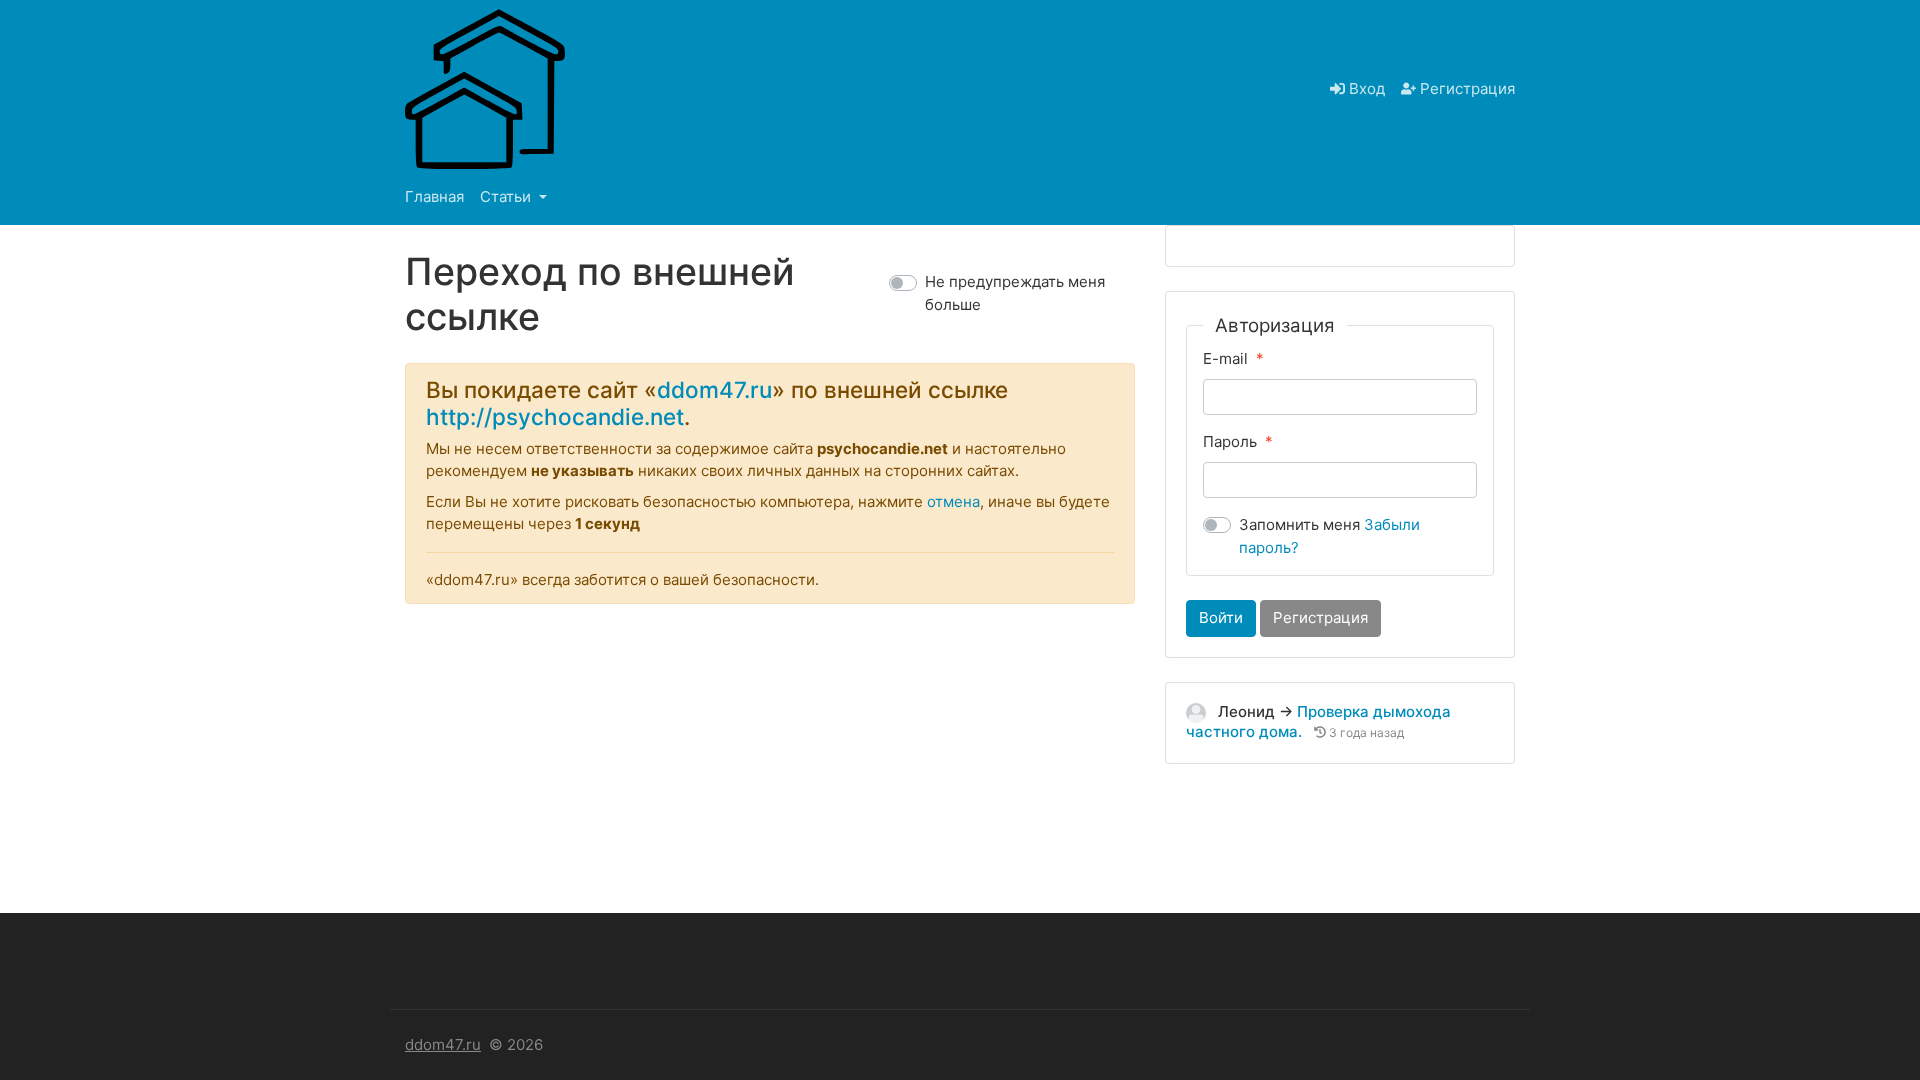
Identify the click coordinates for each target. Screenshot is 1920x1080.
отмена (953, 501)
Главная (434, 196)
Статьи (507, 196)
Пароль (1230, 441)
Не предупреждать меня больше (1015, 293)
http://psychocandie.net (555, 416)
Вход (1365, 88)
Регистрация (1465, 88)
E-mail (1225, 358)
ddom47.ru (714, 389)
